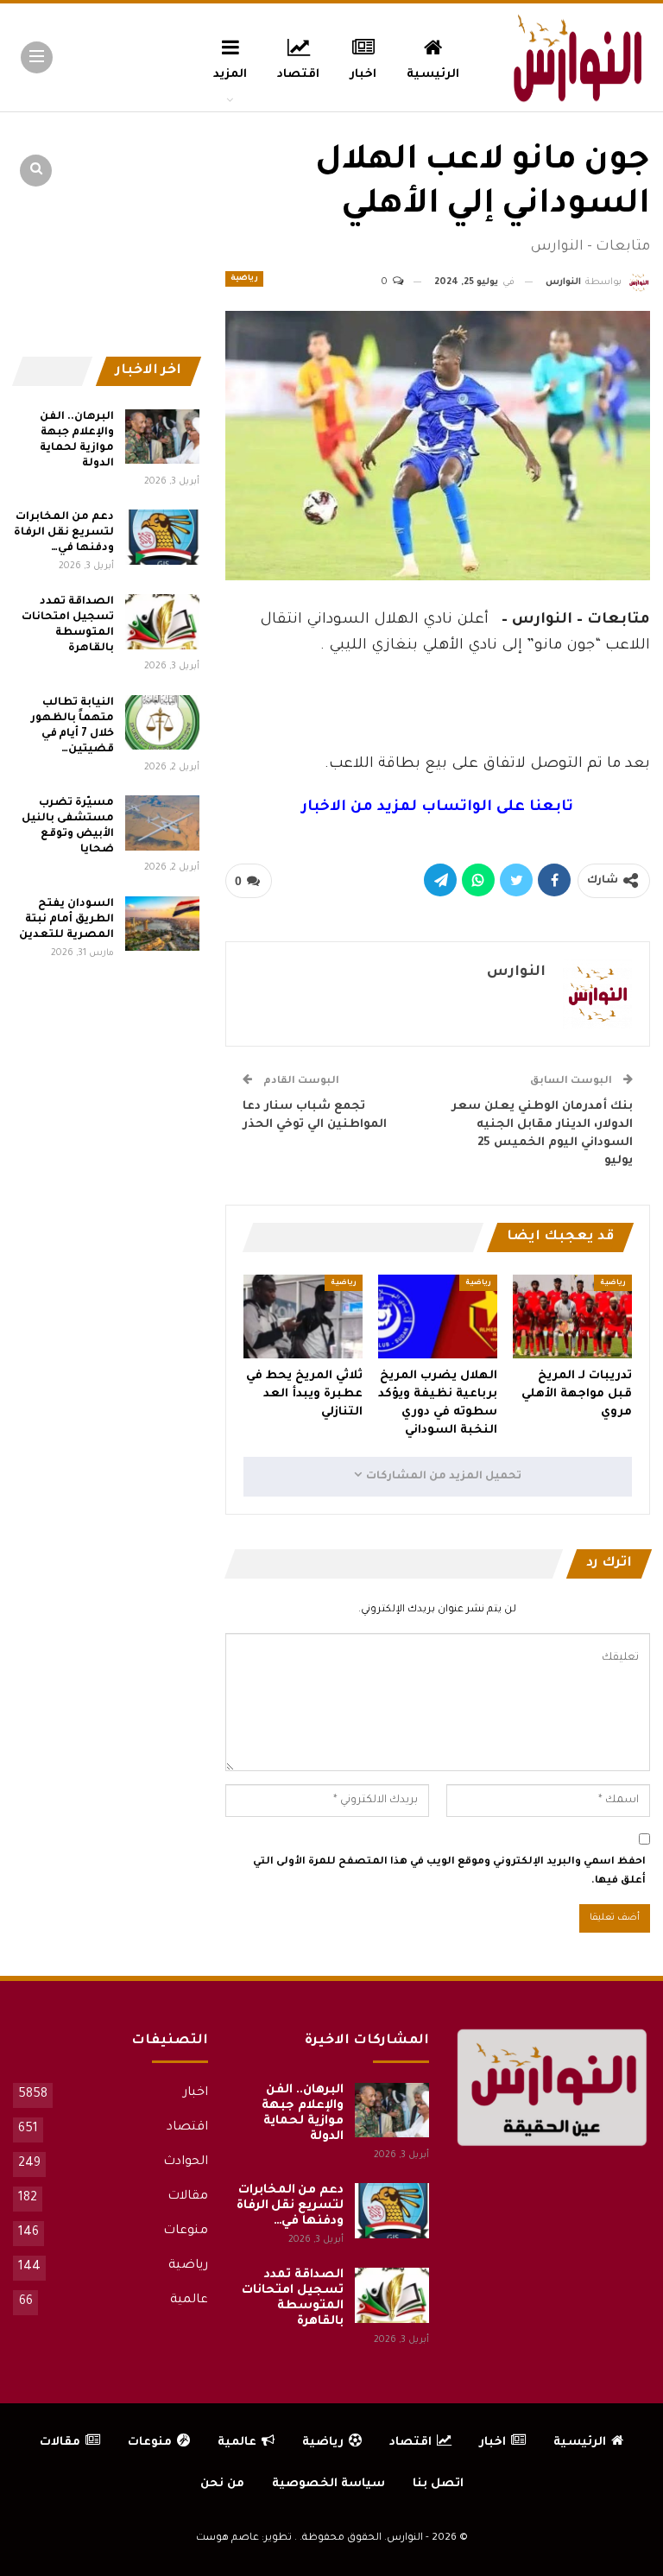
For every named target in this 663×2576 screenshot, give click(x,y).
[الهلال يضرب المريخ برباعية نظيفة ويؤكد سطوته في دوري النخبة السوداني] (438, 1316)
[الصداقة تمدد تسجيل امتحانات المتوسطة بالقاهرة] (162, 622)
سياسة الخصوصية (328, 2484)
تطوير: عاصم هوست (244, 2538)
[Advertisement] (438, 700)
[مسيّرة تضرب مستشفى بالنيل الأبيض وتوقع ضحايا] (162, 823)
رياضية (244, 279)
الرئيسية (433, 75)
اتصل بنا (438, 2484)
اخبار (363, 75)
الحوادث (186, 2162)
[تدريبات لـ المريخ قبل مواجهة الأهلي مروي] (572, 1316)
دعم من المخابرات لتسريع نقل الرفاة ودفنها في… (63, 533)
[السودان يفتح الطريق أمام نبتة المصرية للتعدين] (162, 924)
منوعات (186, 2231)
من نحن (222, 2484)
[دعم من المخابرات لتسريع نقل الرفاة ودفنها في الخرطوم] (162, 537)
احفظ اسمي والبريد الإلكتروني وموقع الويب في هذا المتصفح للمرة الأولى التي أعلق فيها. (449, 1872)
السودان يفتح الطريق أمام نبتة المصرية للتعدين (66, 920)
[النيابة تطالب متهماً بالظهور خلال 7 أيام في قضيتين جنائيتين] (162, 723)
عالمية (189, 2301)
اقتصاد (298, 75)
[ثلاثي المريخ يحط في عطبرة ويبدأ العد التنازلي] (303, 1316)
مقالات (188, 2197)
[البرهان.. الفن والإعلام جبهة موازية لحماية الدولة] (162, 437)
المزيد (230, 75)
